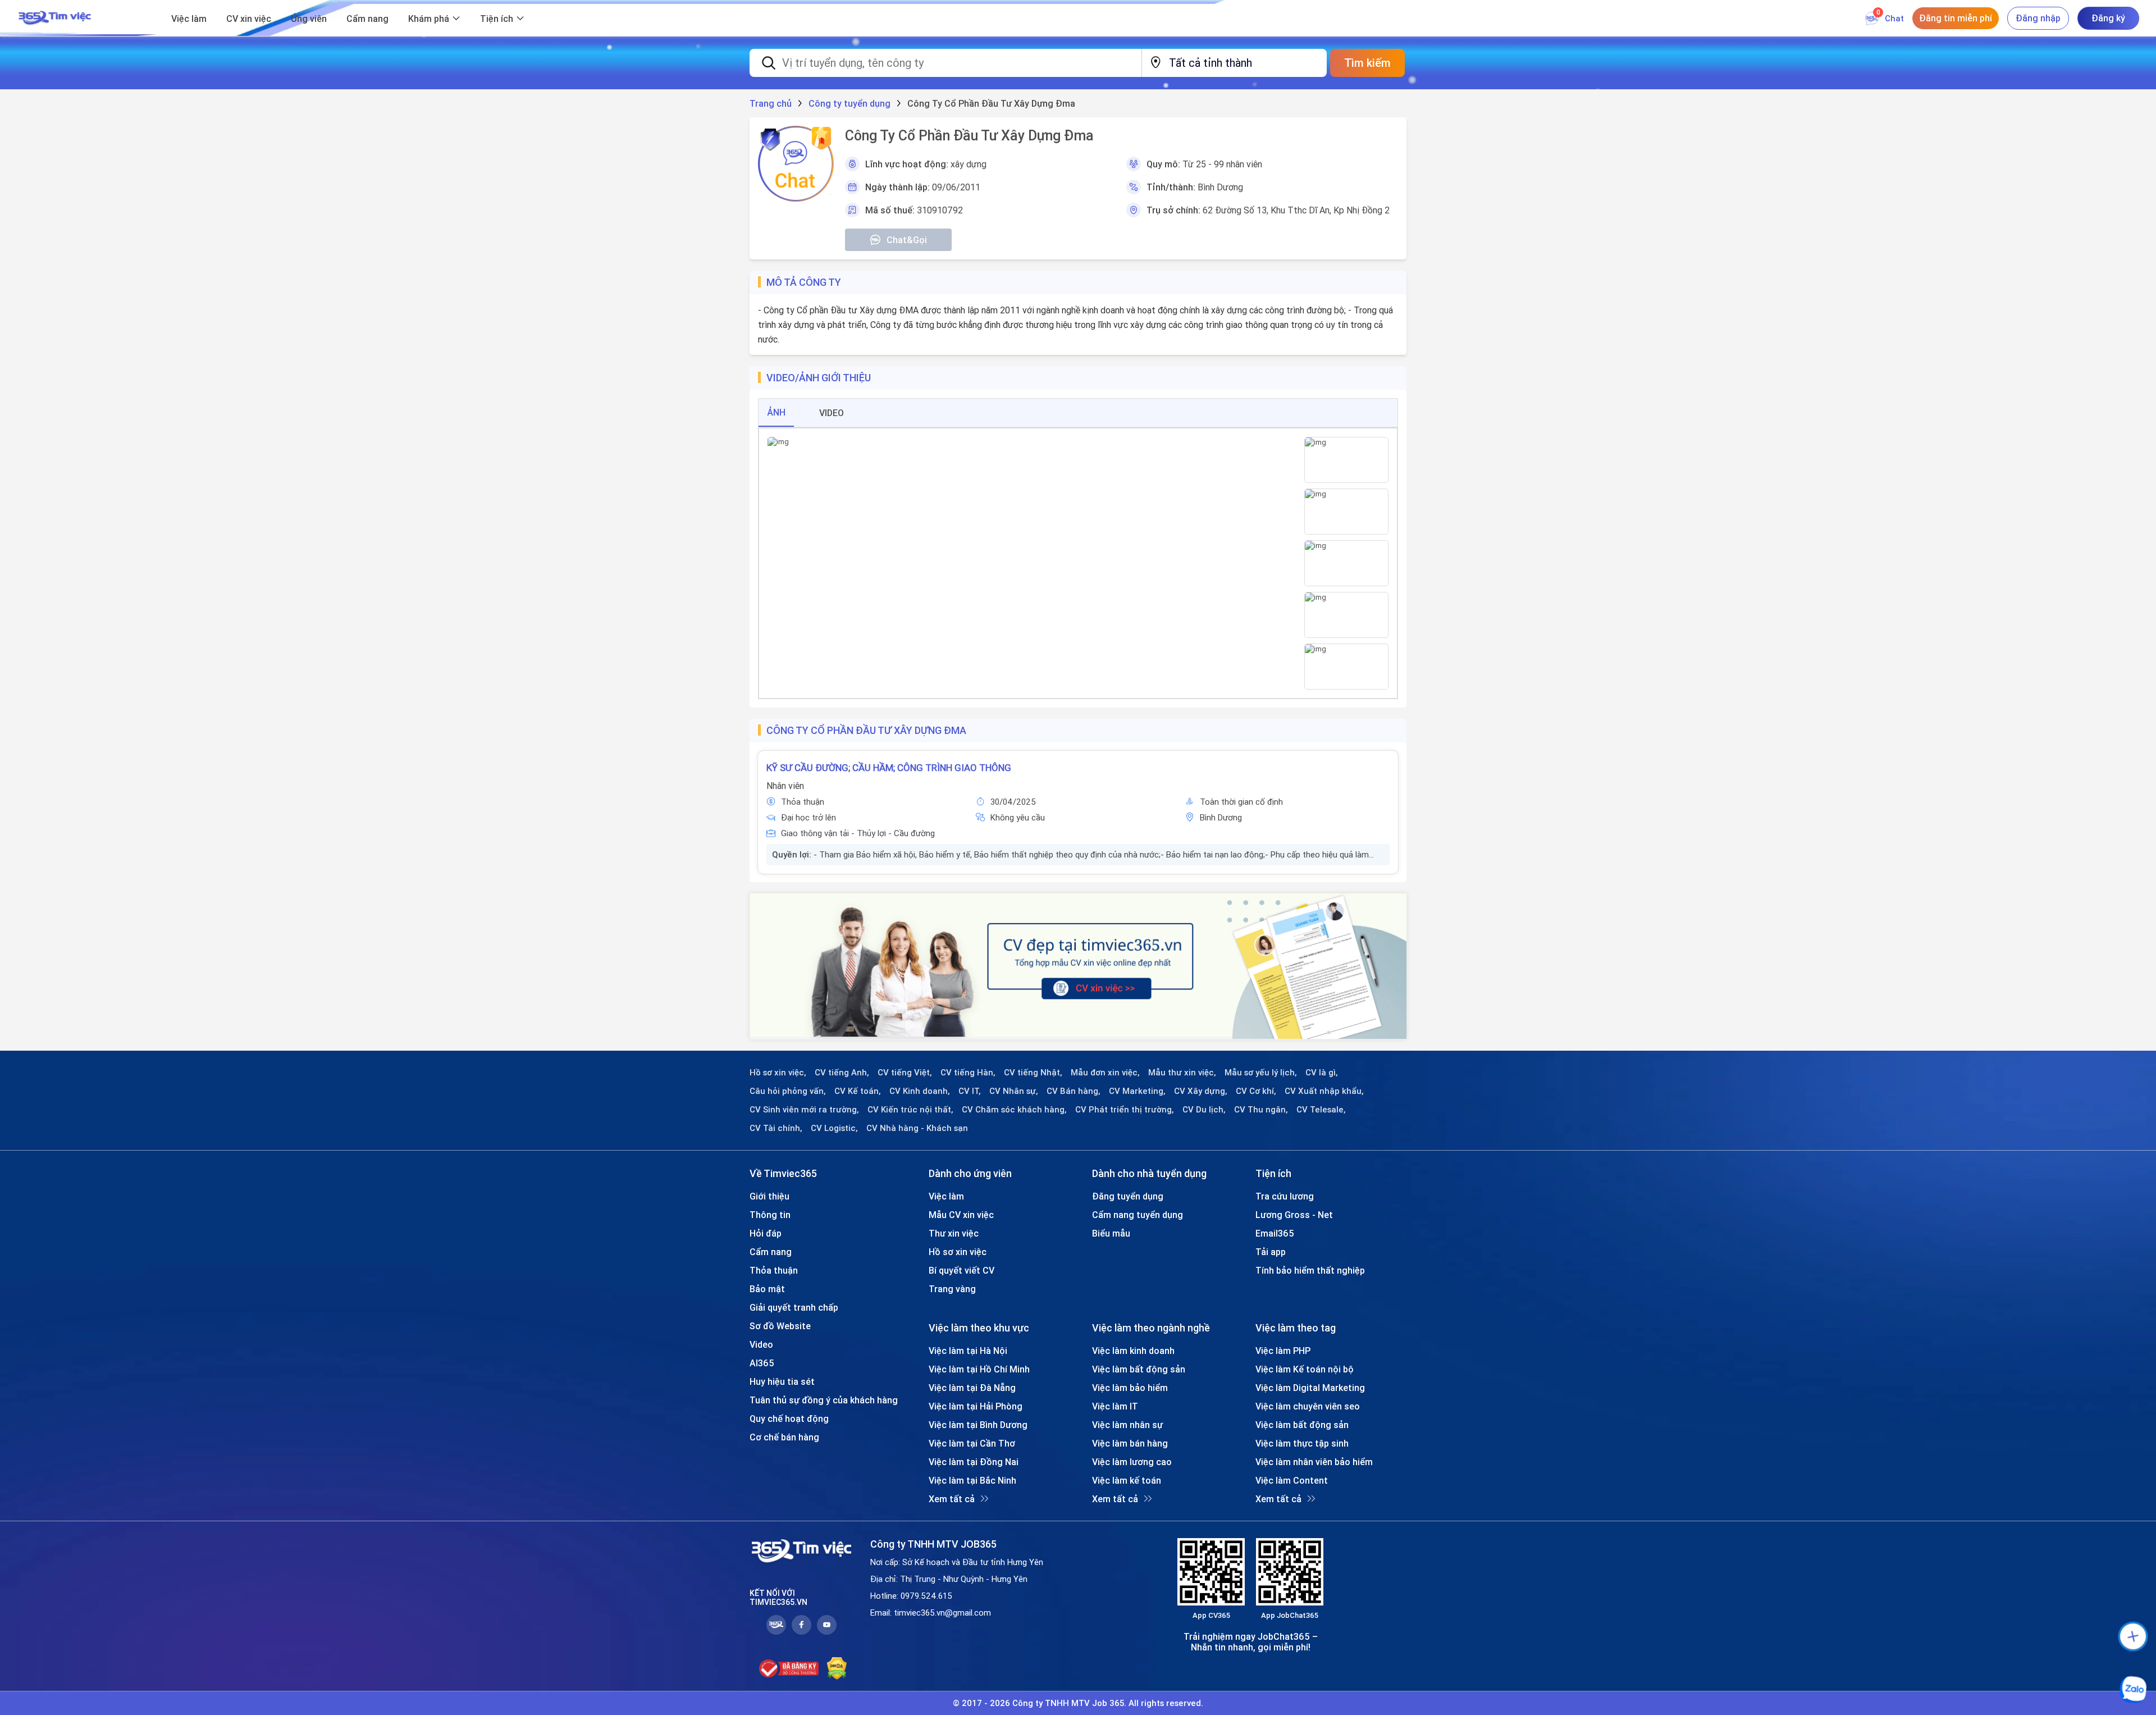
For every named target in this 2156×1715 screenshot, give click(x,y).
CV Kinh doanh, (920, 1091)
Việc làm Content (1292, 1480)
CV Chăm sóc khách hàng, (1014, 1110)
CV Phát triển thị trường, (1125, 1110)
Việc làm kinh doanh (1133, 1351)
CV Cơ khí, (1256, 1091)
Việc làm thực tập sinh (1302, 1443)
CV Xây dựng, (1201, 1091)
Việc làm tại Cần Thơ (972, 1443)
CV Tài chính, (776, 1128)
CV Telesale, (1321, 1110)
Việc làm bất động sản (1139, 1369)
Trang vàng (952, 1289)
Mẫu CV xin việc (961, 1215)
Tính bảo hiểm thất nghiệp (1310, 1270)
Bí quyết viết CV (961, 1270)
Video (761, 1344)
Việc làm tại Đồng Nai (974, 1462)
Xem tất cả (952, 1499)
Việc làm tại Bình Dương (978, 1425)
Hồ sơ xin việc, (778, 1073)
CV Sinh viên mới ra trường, (804, 1110)
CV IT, (970, 1091)
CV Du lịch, (1204, 1110)
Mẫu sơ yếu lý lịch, (1261, 1073)
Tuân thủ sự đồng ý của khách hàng (824, 1400)
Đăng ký (2108, 18)
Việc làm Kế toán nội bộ (1305, 1369)
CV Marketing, (1137, 1091)
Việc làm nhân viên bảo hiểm (1314, 1462)
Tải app (1271, 1252)
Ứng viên (309, 19)
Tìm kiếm (1367, 63)
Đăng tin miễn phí (1956, 18)
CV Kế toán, (858, 1091)
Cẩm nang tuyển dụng (1138, 1215)
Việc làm (189, 19)
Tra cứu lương (1285, 1196)
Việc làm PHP (1283, 1351)
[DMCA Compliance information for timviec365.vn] (837, 1668)
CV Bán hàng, (1074, 1091)
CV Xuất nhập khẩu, (1324, 1091)
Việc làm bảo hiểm (1130, 1388)
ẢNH (776, 412)
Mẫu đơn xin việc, (1105, 1073)
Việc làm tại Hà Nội (968, 1351)
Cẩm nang (367, 19)
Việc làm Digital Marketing (1310, 1388)
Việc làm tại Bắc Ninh (972, 1480)
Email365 (1275, 1233)
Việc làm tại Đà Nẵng (972, 1388)
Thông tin (770, 1215)
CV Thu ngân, (1261, 1110)
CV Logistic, (834, 1128)
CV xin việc (249, 19)
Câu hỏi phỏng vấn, (788, 1091)
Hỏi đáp (766, 1233)
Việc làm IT (1115, 1406)
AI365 (762, 1363)
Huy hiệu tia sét (782, 1381)
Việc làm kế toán (1127, 1480)
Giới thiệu (769, 1196)
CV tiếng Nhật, (1033, 1073)
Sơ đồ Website (780, 1326)
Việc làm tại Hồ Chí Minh (979, 1369)
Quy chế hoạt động (789, 1418)
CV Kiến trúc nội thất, (910, 1110)
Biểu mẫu (1111, 1233)
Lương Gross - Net (1294, 1215)
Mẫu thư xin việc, (1182, 1073)
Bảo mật (767, 1289)
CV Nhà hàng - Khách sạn (917, 1128)
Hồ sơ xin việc (958, 1252)
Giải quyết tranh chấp (794, 1307)
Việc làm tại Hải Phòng (976, 1406)
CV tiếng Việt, (905, 1073)
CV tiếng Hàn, (968, 1073)
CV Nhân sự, (1014, 1091)
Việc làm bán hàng (1130, 1443)
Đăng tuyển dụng (1128, 1196)
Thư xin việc (954, 1233)
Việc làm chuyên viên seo (1308, 1406)
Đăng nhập (2038, 18)
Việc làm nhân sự (1127, 1425)
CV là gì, (1322, 1073)
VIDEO (832, 413)
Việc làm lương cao (1132, 1462)
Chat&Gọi (907, 240)
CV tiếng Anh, (842, 1073)
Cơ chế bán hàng (784, 1437)
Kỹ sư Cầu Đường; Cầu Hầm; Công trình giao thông (889, 768)
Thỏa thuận (774, 1270)
